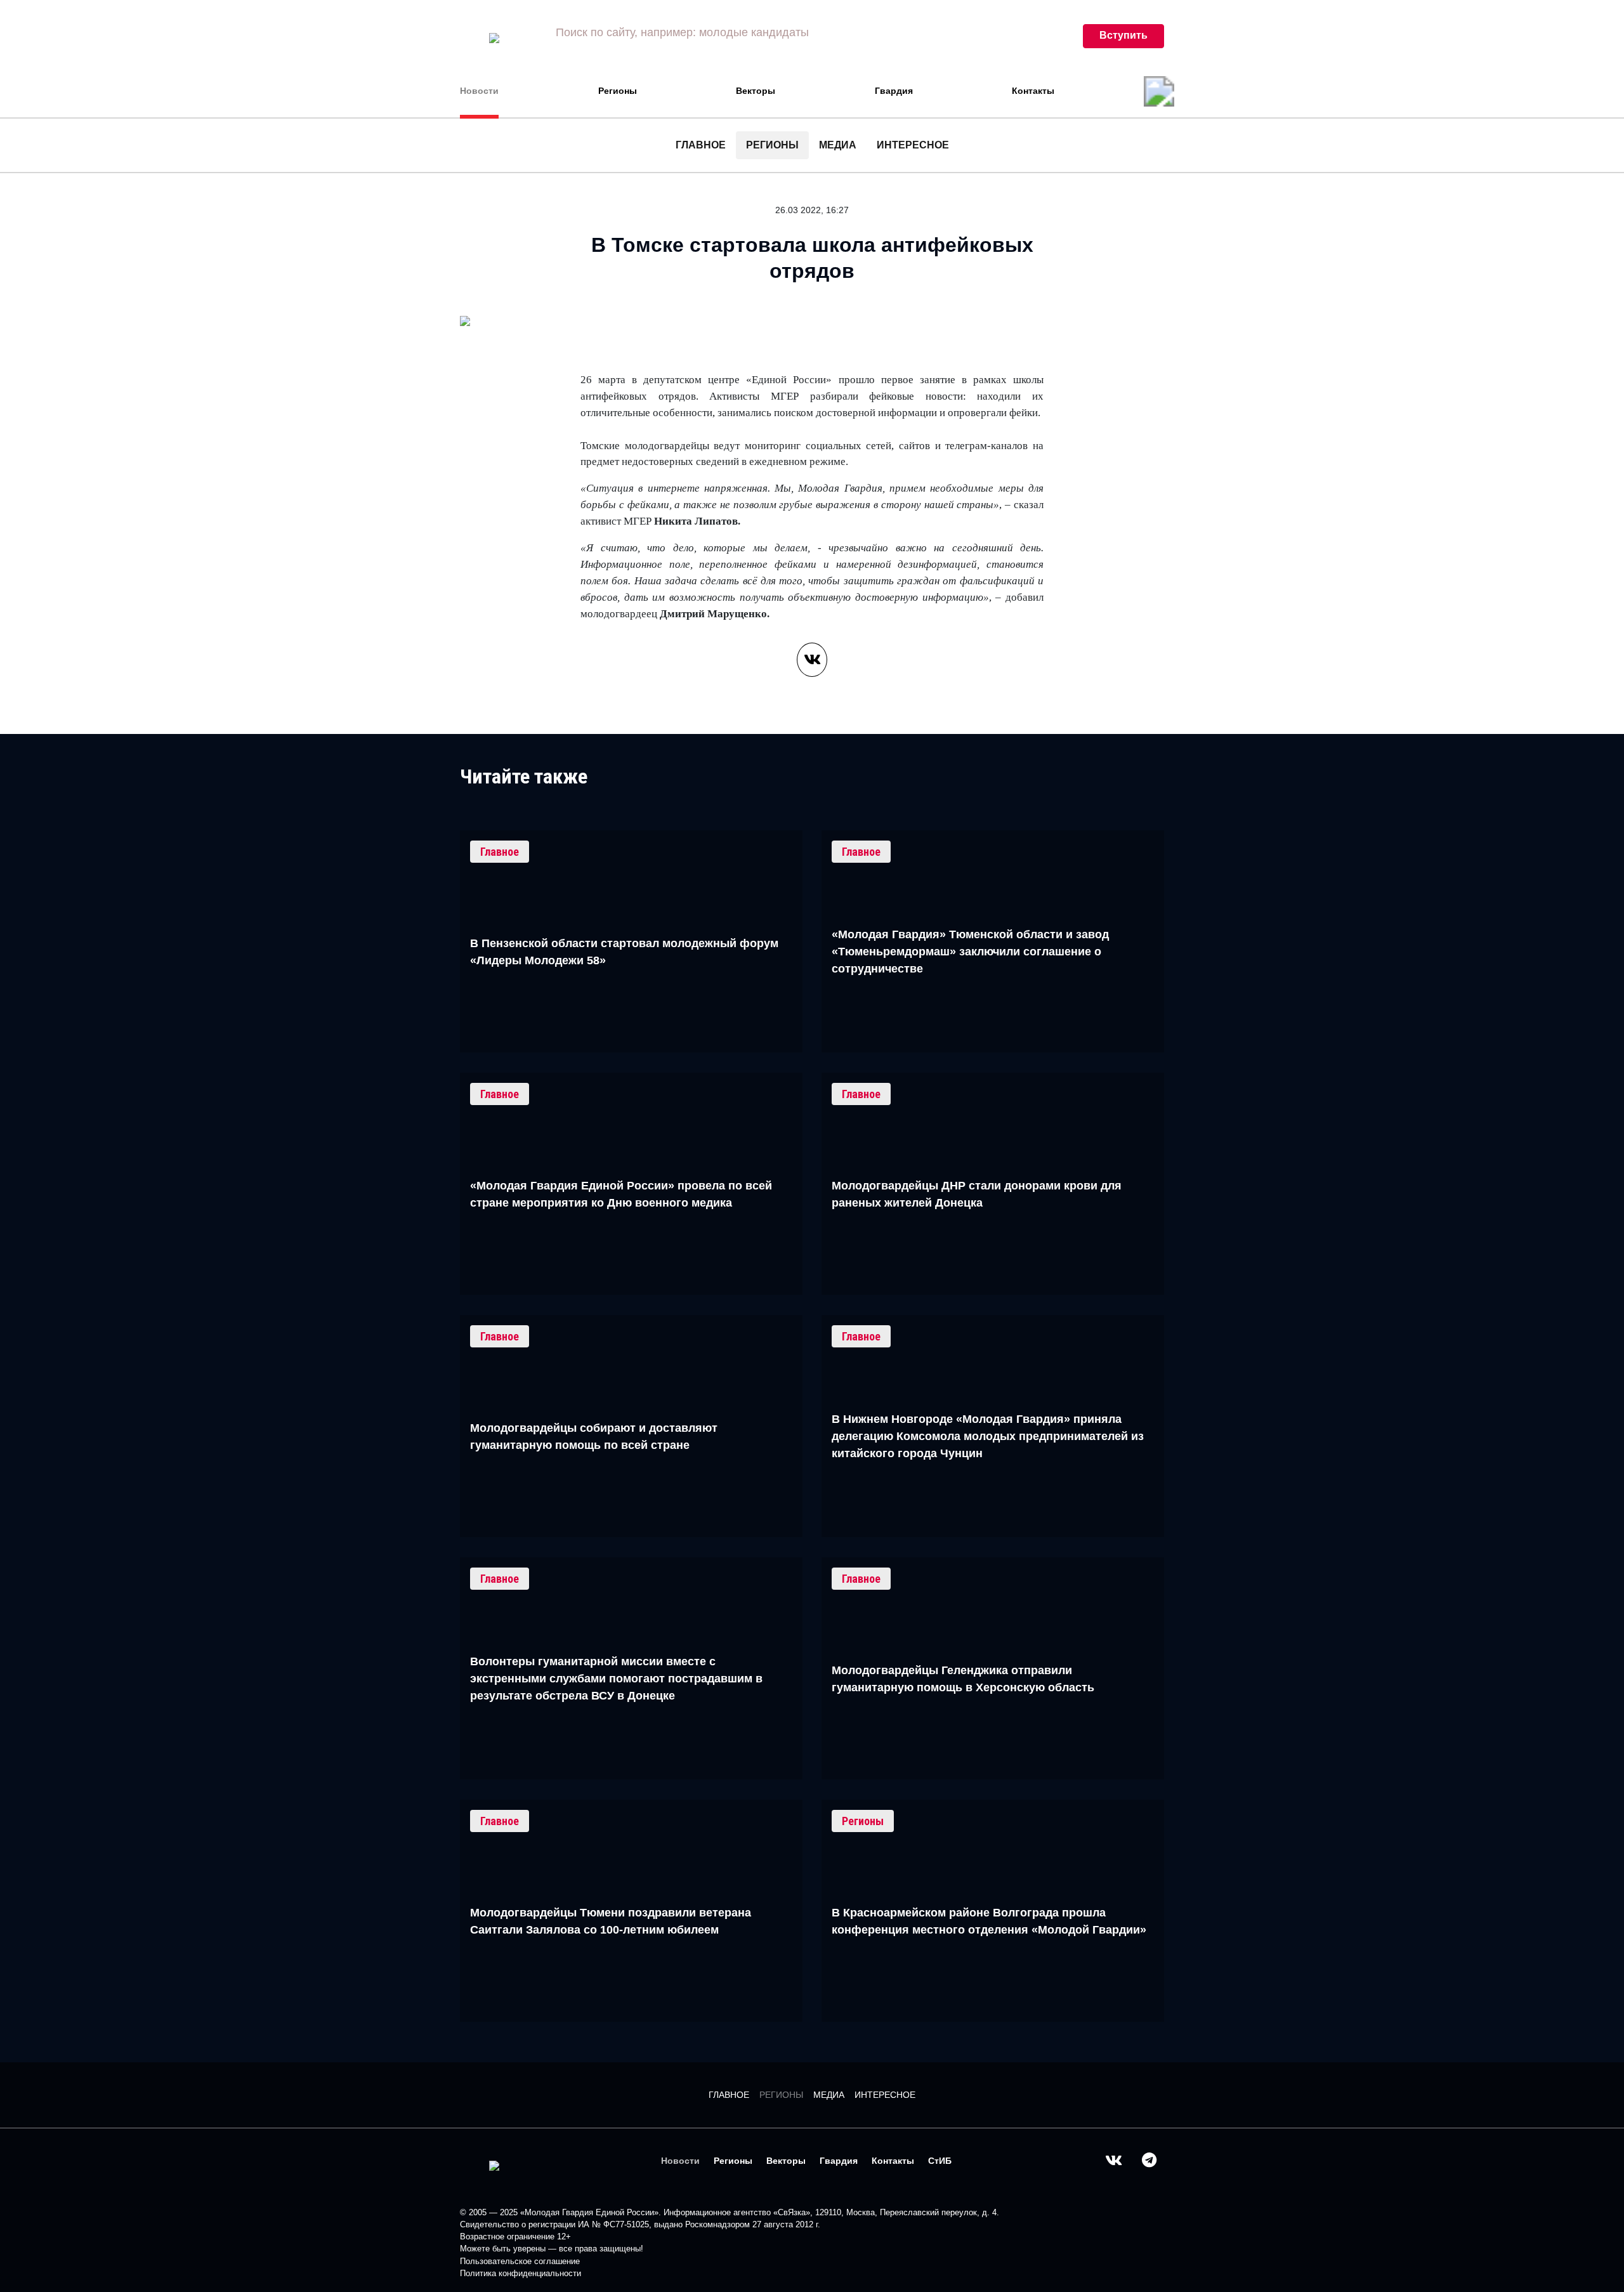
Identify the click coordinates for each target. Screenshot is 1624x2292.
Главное (701, 145)
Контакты (1033, 91)
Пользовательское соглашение (520, 2261)
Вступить (1123, 35)
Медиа (838, 145)
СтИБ (940, 2161)
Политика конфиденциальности (521, 2273)
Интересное (913, 145)
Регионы (618, 91)
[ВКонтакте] (812, 660)
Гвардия (894, 91)
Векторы (756, 91)
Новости (479, 91)
